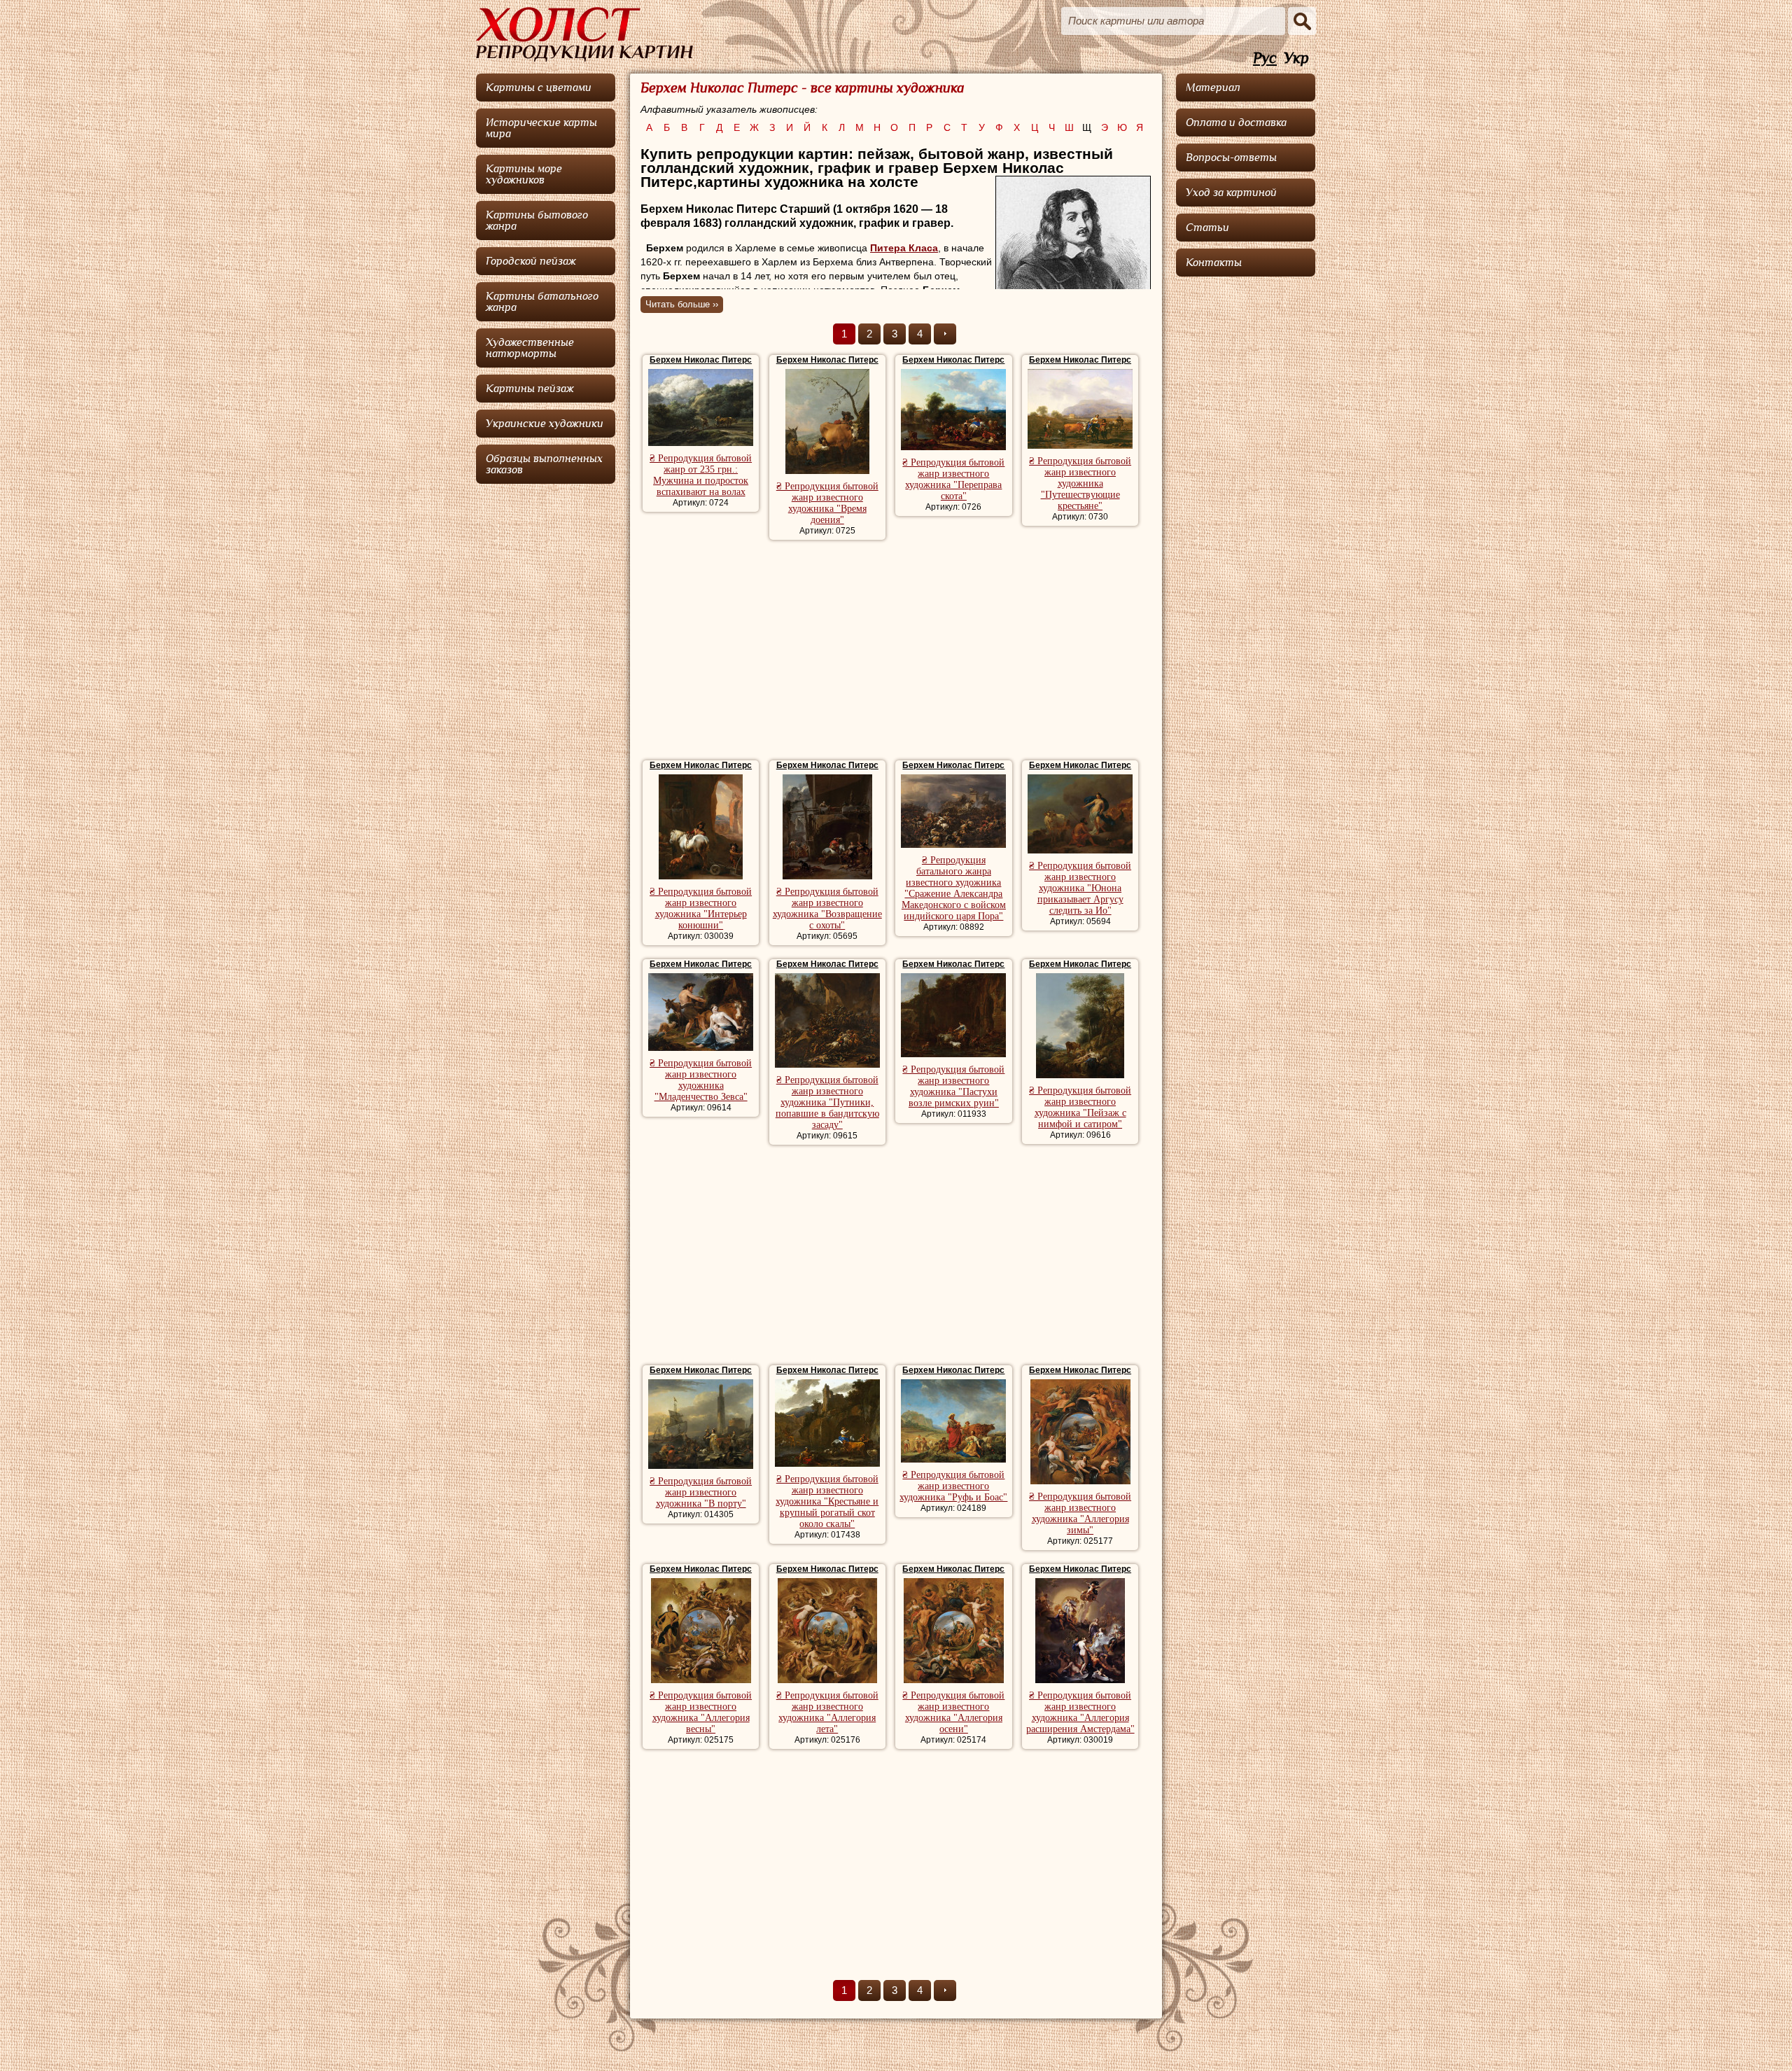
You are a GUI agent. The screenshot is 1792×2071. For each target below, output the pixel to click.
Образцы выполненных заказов (544, 464)
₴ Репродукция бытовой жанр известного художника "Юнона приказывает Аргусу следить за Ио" (1080, 888)
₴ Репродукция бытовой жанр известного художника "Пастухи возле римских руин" (953, 1086)
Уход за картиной (1231, 193)
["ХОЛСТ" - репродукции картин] (584, 34)
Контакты (1214, 263)
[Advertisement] (896, 652)
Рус (1265, 58)
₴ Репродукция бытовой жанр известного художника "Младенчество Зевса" (701, 1080)
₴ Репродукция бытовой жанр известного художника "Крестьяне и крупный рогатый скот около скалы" (827, 1501)
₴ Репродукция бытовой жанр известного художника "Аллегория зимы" (1080, 1513)
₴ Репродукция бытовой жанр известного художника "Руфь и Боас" (953, 1486)
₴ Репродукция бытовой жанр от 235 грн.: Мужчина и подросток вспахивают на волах (701, 475)
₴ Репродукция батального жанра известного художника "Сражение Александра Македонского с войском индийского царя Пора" (954, 888)
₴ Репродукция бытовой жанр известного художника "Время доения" (827, 503)
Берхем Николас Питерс (701, 360)
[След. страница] (945, 334)
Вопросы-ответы (1231, 158)
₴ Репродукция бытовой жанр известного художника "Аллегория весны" (701, 1712)
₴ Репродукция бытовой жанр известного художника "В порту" (701, 1492)
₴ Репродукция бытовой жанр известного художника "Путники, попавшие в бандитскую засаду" (827, 1102)
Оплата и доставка (1236, 123)
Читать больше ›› (682, 304)
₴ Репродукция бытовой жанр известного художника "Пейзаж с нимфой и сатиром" (1080, 1107)
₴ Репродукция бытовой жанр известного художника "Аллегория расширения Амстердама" (1080, 1712)
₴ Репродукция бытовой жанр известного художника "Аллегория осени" (953, 1712)
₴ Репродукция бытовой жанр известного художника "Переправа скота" (953, 479)
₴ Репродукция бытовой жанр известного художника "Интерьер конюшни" (701, 908)
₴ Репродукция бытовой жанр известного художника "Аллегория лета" (827, 1712)
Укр (1296, 58)
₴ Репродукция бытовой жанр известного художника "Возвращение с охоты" (827, 908)
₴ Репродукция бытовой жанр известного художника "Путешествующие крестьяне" (1080, 483)
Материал (1213, 88)
